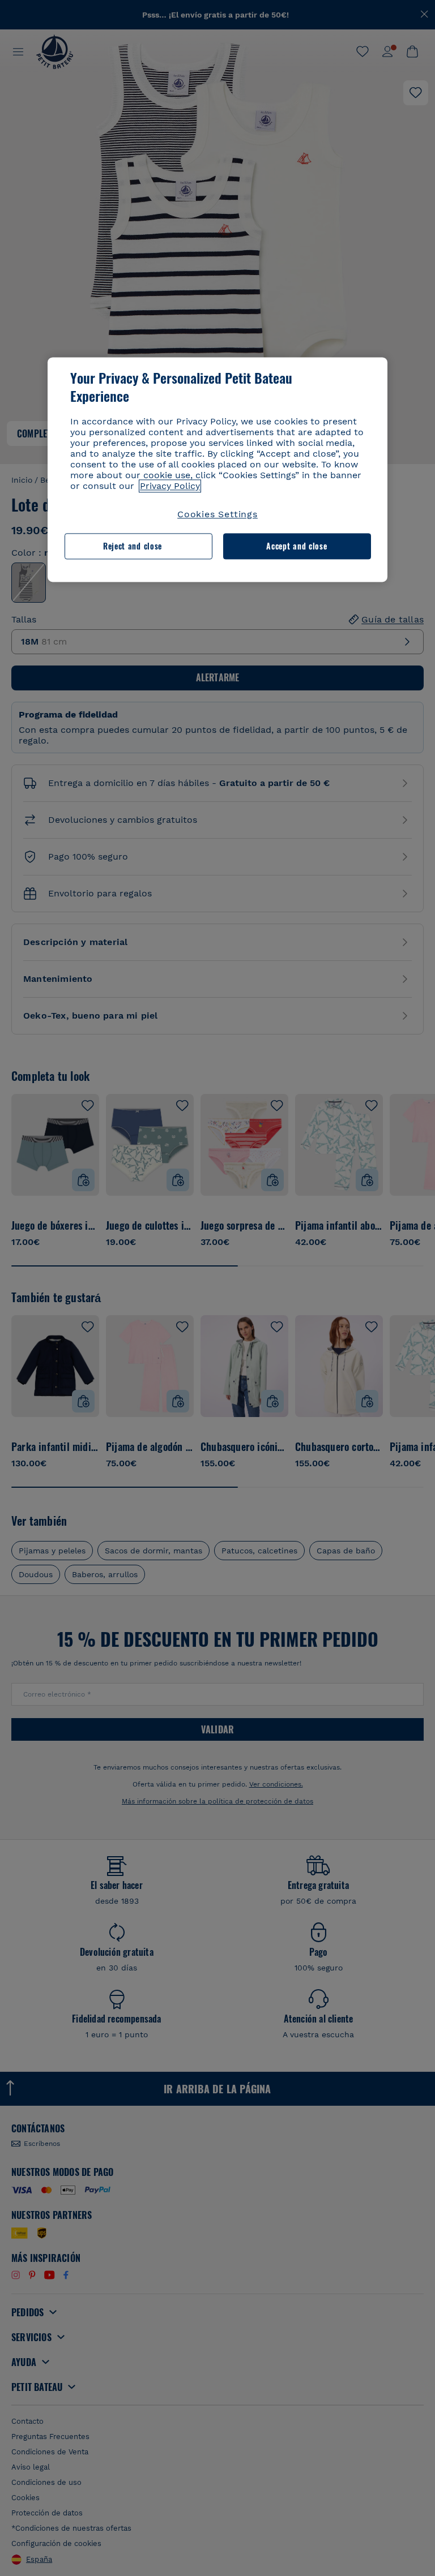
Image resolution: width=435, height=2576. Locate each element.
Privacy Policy (170, 486)
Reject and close (133, 546)
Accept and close (297, 546)
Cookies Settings (217, 514)
